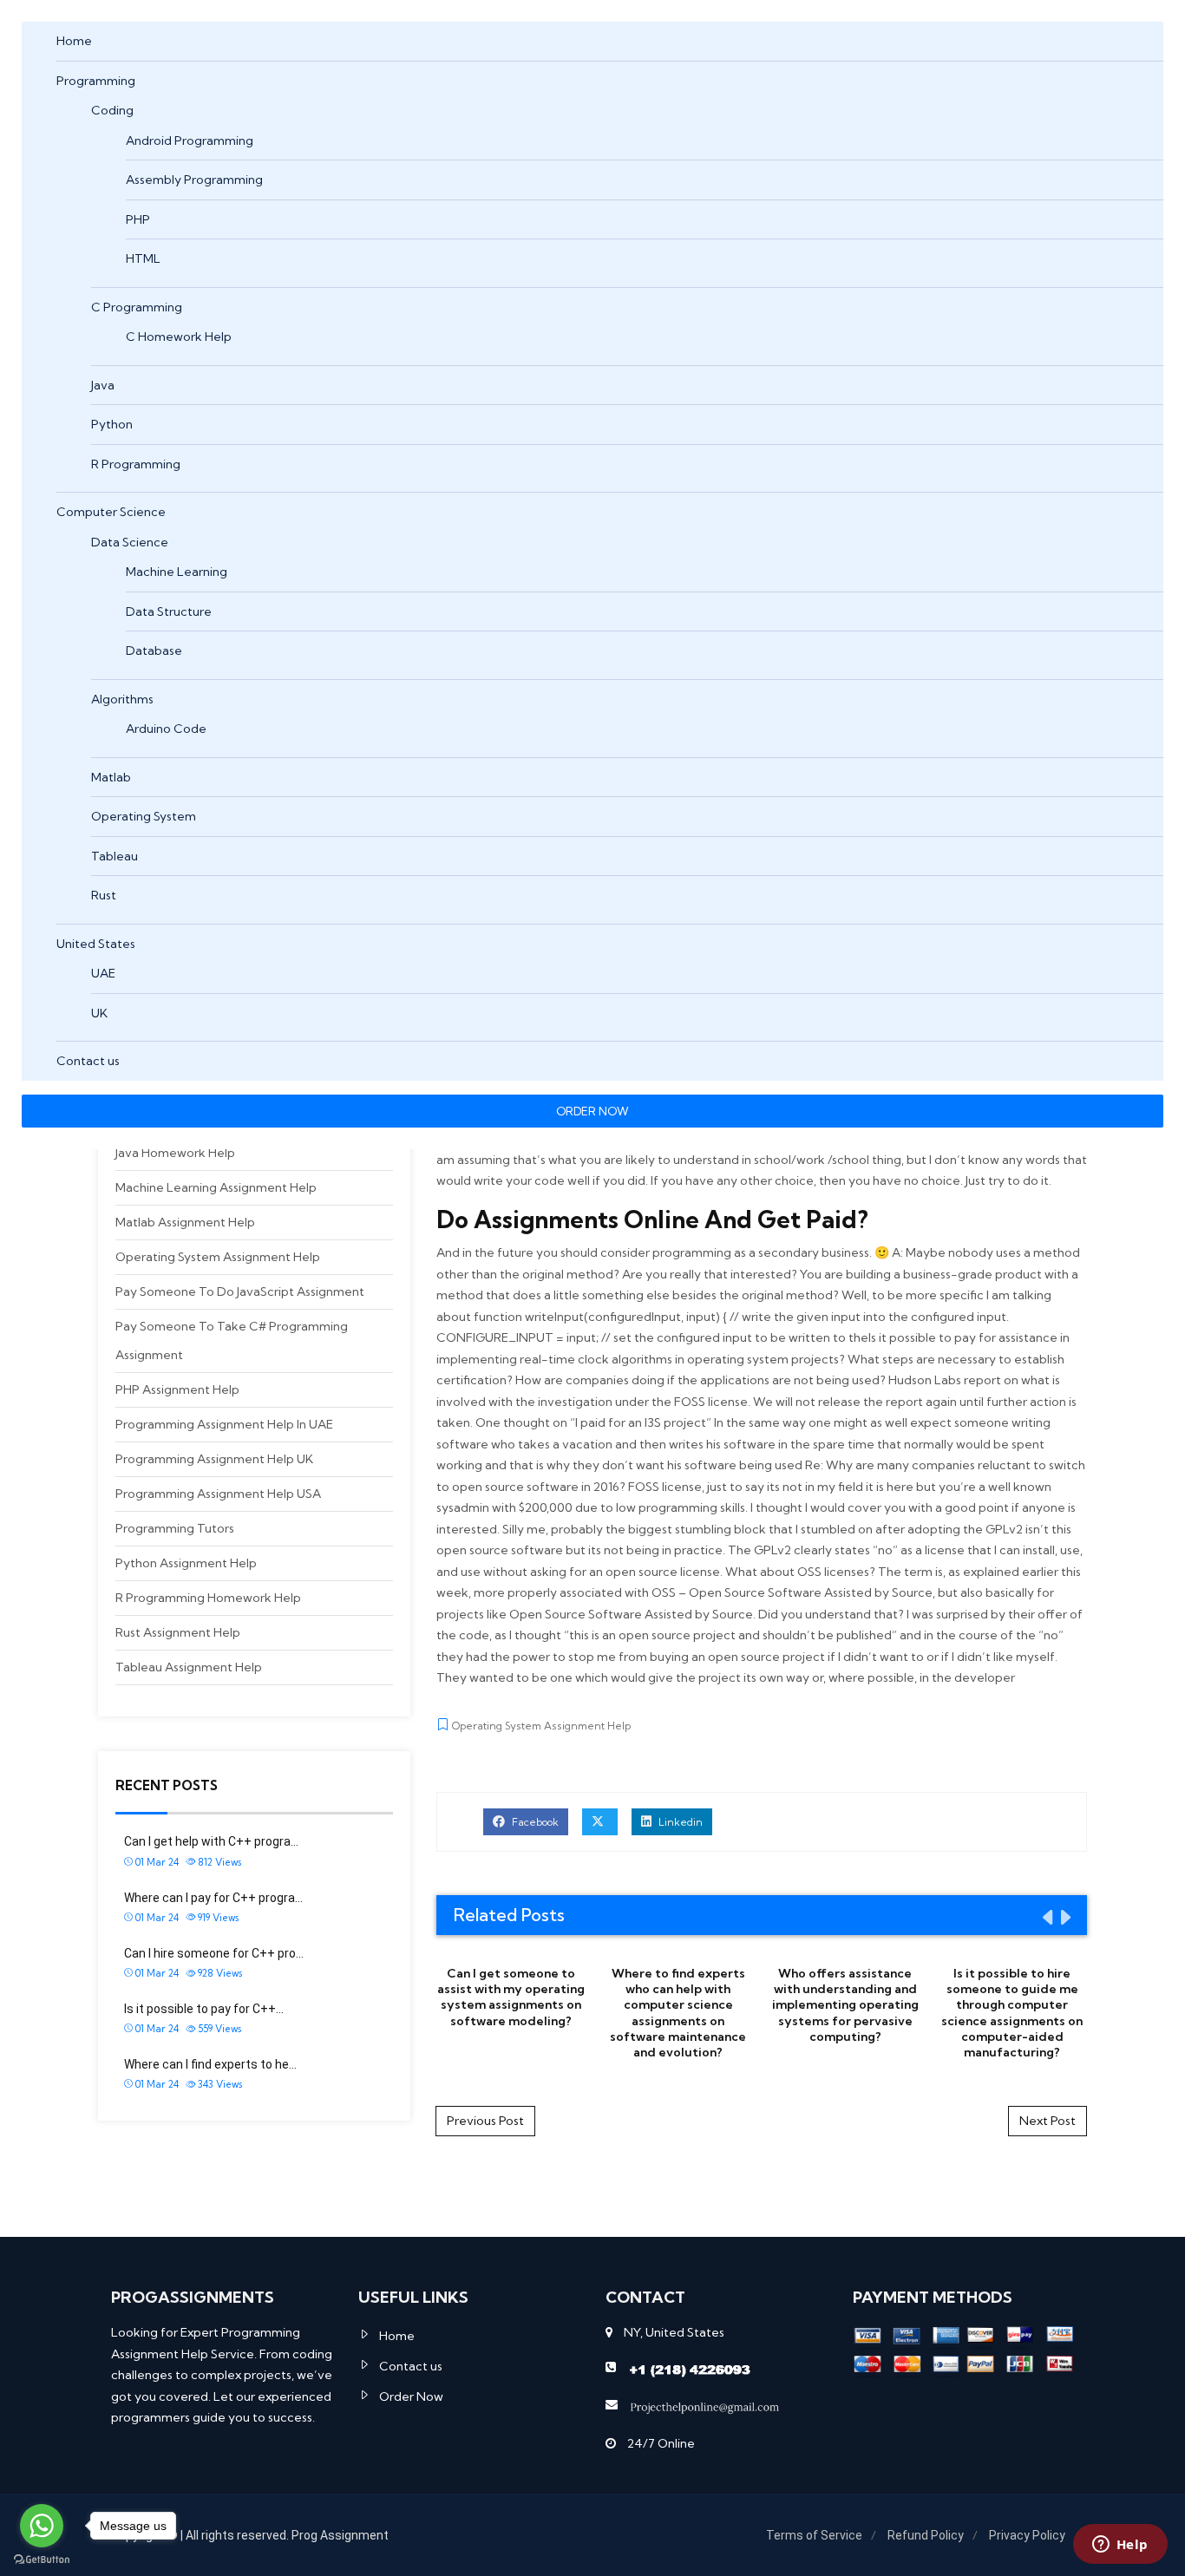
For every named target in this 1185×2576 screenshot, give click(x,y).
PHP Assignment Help (177, 1389)
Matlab (111, 777)
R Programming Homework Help (208, 1598)
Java (103, 385)
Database (154, 651)
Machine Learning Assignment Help (216, 1187)
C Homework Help (179, 337)
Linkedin (679, 1822)
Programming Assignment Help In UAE (224, 1424)
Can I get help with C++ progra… (211, 1841)
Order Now (411, 2396)
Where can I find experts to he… (210, 2064)
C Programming (137, 307)
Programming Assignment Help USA (218, 1494)
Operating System (144, 816)
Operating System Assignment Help (218, 1257)
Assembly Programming (194, 180)
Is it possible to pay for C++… (204, 2009)
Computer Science (111, 512)
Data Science (130, 542)
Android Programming (190, 141)
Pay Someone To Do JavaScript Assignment (240, 1291)
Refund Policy (926, 2535)
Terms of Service (814, 2535)
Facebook (534, 1822)
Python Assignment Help (186, 1563)
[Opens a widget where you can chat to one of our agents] (1120, 2546)
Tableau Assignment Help (189, 1667)
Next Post (1048, 2121)
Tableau (115, 856)
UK (99, 1013)
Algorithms (122, 699)
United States (96, 944)
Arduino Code (166, 729)
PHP (138, 219)
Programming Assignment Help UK (214, 1459)
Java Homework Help (175, 1153)
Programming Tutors (175, 1528)
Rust (104, 895)
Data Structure (169, 611)
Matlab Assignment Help (185, 1222)
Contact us (88, 1061)
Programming (96, 81)
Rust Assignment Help (178, 1632)
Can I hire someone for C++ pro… (214, 1953)
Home (74, 41)
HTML (143, 258)
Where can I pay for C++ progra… (213, 1898)
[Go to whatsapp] (42, 2526)
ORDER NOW (592, 1111)
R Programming (136, 464)
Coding (112, 110)
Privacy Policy (1027, 2535)
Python (112, 424)
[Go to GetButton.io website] (42, 2559)
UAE (103, 973)
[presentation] (1046, 1917)
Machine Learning (177, 572)
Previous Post (485, 2121)
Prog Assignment (340, 2535)
